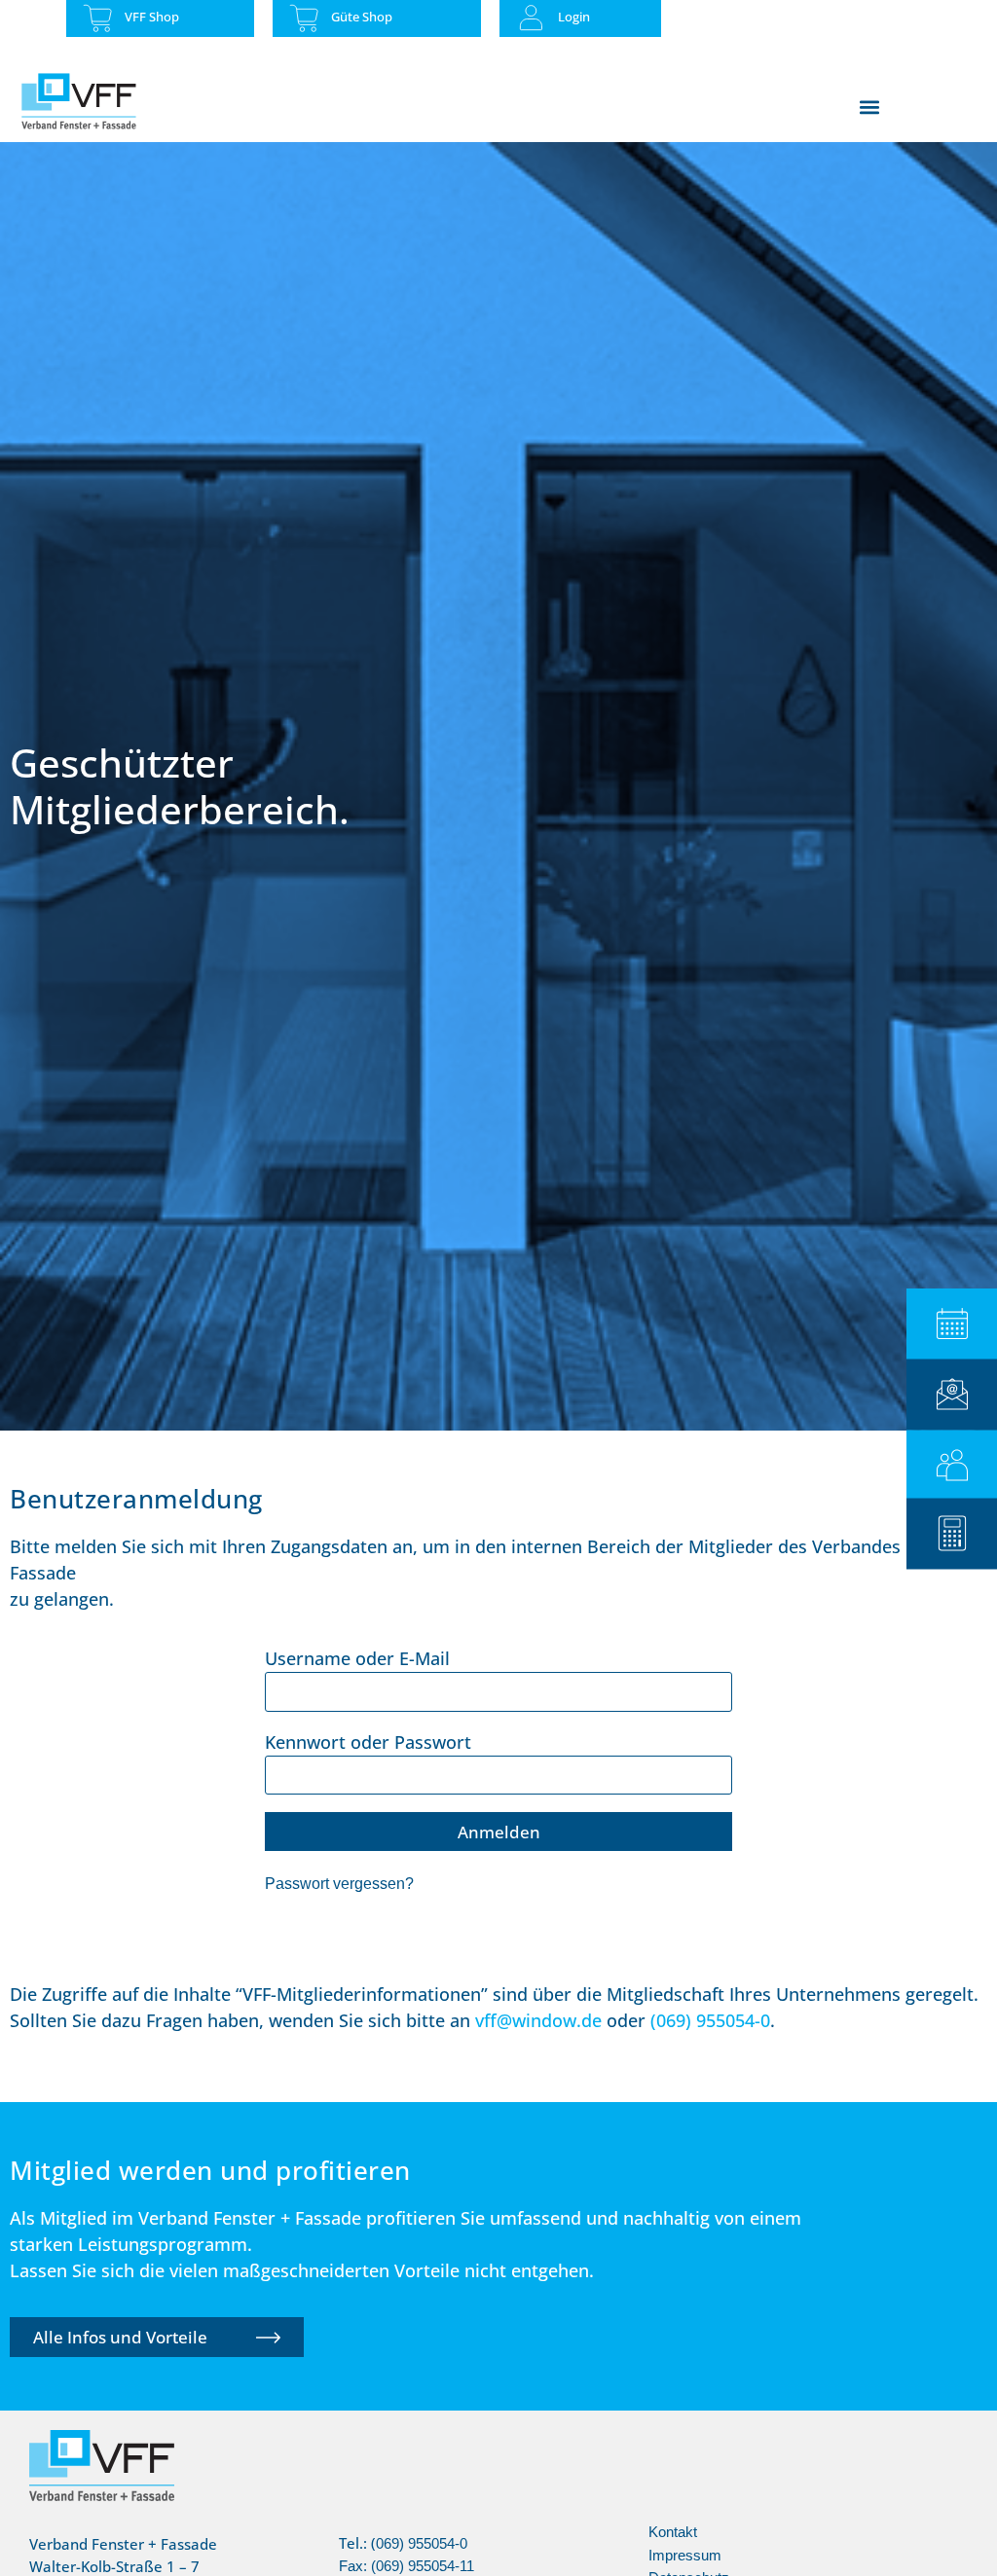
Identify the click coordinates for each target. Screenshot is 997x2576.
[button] (869, 107)
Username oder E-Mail (357, 1658)
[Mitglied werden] (952, 1465)
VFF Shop (152, 17)
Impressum (685, 2555)
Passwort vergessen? (339, 1883)
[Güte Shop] (304, 18)
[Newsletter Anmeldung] (952, 1394)
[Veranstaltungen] (952, 1324)
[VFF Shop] (98, 18)
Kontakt (673, 2532)
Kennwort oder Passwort (368, 1742)
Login (574, 17)
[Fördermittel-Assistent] (952, 1533)
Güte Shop (362, 17)
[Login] (531, 18)
